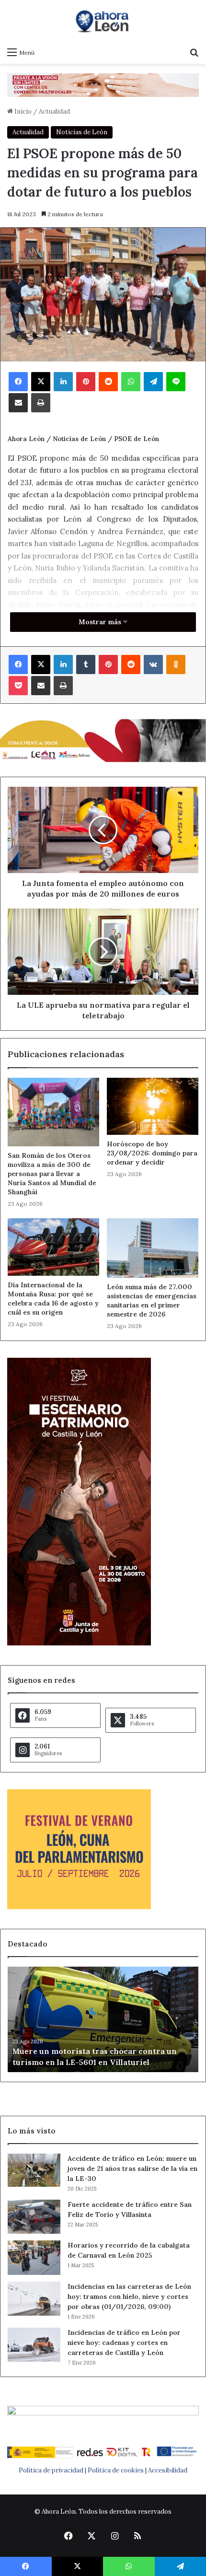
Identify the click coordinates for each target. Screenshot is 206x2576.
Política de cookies (116, 2470)
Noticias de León (82, 132)
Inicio (22, 111)
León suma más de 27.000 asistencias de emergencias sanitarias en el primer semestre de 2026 (152, 1300)
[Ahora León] (103, 21)
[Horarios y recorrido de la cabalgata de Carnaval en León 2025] (34, 2258)
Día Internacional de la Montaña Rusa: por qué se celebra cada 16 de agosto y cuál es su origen (53, 1299)
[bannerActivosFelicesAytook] (103, 740)
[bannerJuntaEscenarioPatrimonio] (79, 1643)
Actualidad (54, 111)
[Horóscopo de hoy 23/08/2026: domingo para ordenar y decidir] (153, 1106)
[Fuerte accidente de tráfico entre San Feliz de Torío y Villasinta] (34, 2217)
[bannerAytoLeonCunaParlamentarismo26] (79, 1907)
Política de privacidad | (53, 2470)
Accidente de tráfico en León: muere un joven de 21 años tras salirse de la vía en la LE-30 (132, 2168)
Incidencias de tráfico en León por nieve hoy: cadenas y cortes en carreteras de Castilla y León (124, 2343)
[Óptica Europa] (103, 85)
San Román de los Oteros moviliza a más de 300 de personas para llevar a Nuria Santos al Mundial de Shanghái (52, 1174)
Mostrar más (101, 622)
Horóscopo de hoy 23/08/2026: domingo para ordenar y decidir (152, 1153)
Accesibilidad (168, 2470)
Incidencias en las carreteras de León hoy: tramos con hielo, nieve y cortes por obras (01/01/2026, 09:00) (129, 2296)
